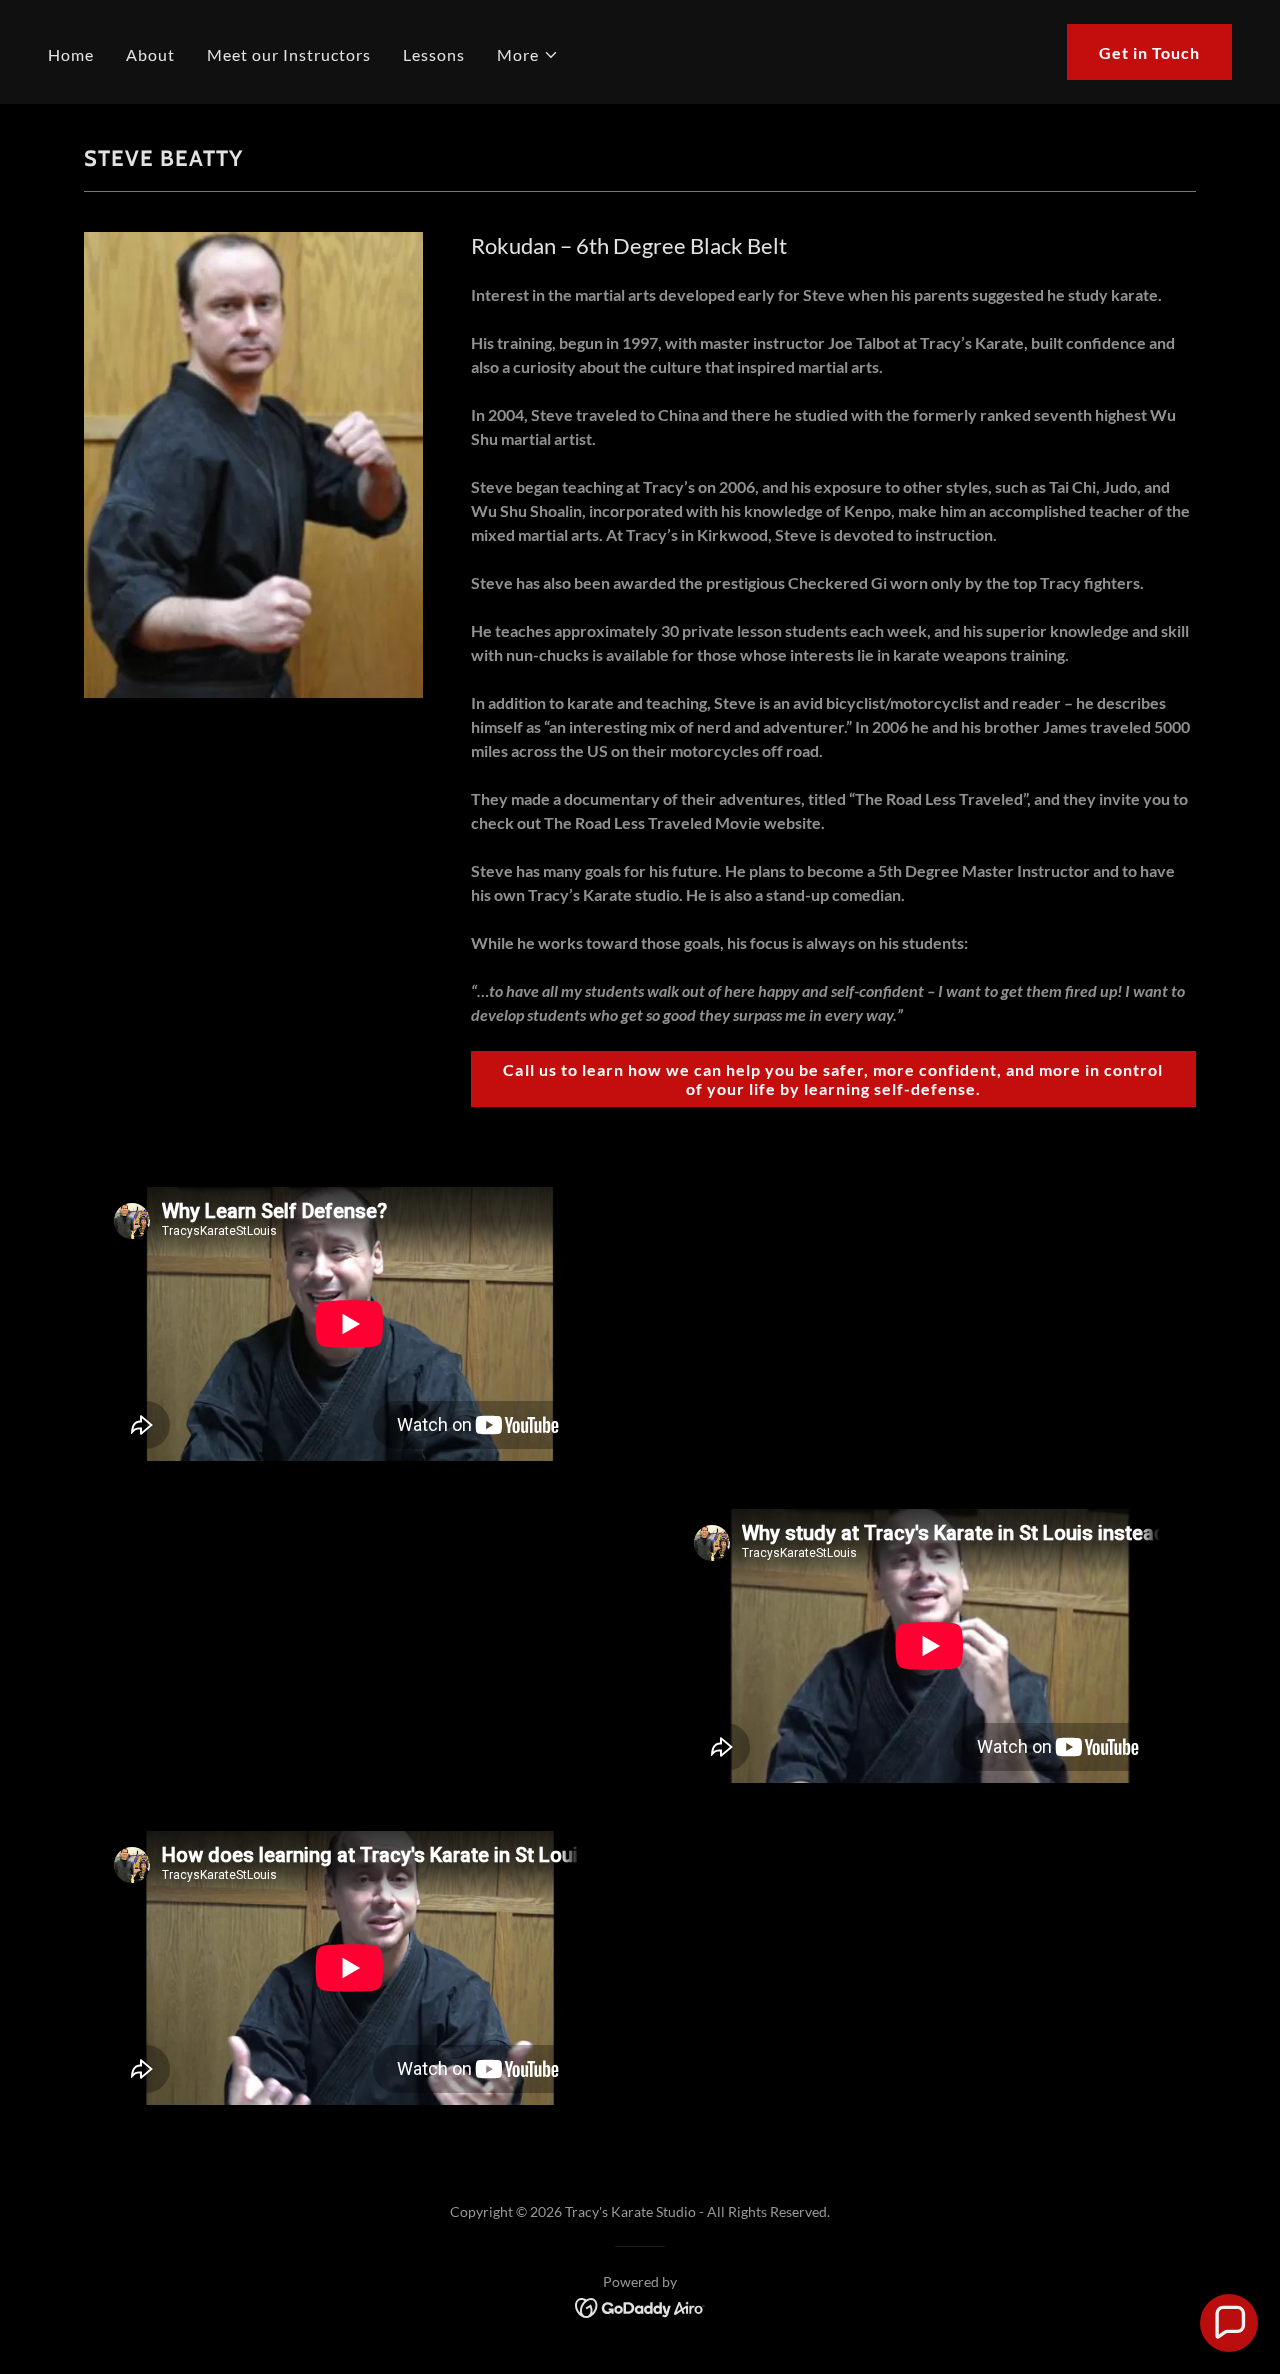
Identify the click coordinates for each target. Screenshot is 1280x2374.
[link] (640, 2305)
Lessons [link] (434, 54)
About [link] (150, 54)
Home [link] (71, 54)
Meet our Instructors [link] (289, 54)
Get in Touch (1149, 52)
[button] (528, 55)
